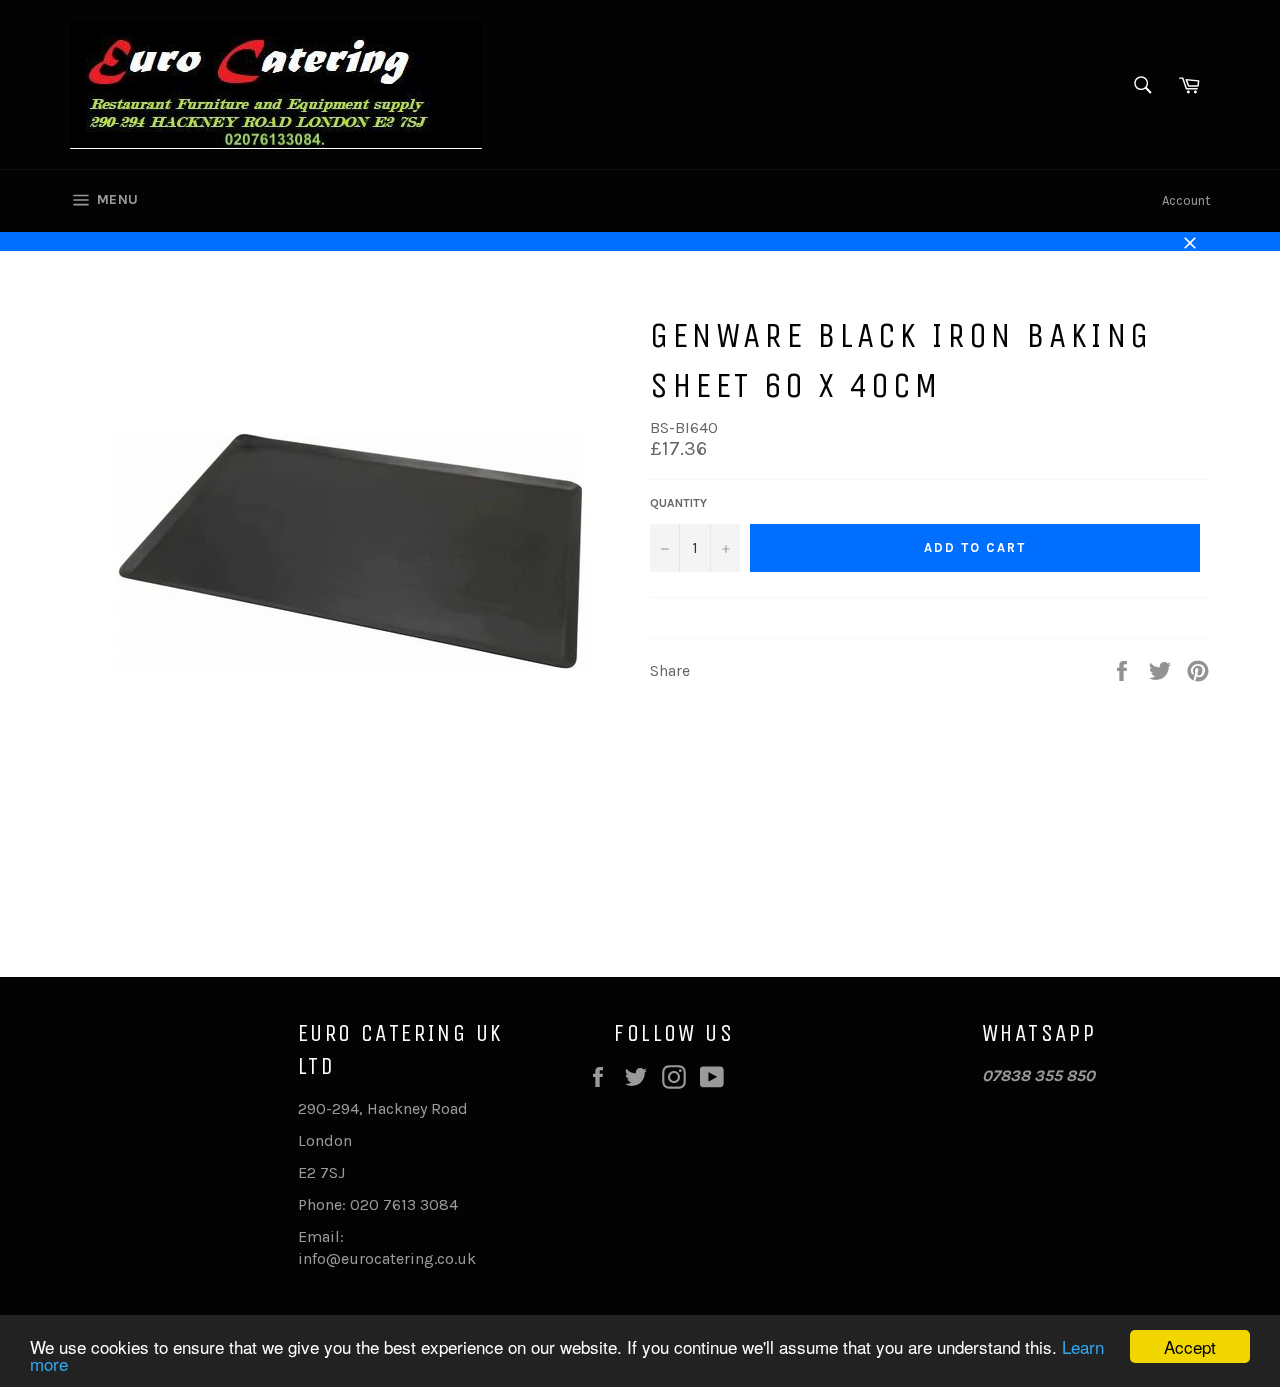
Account (1186, 200)
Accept (1190, 1346)
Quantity (678, 503)
